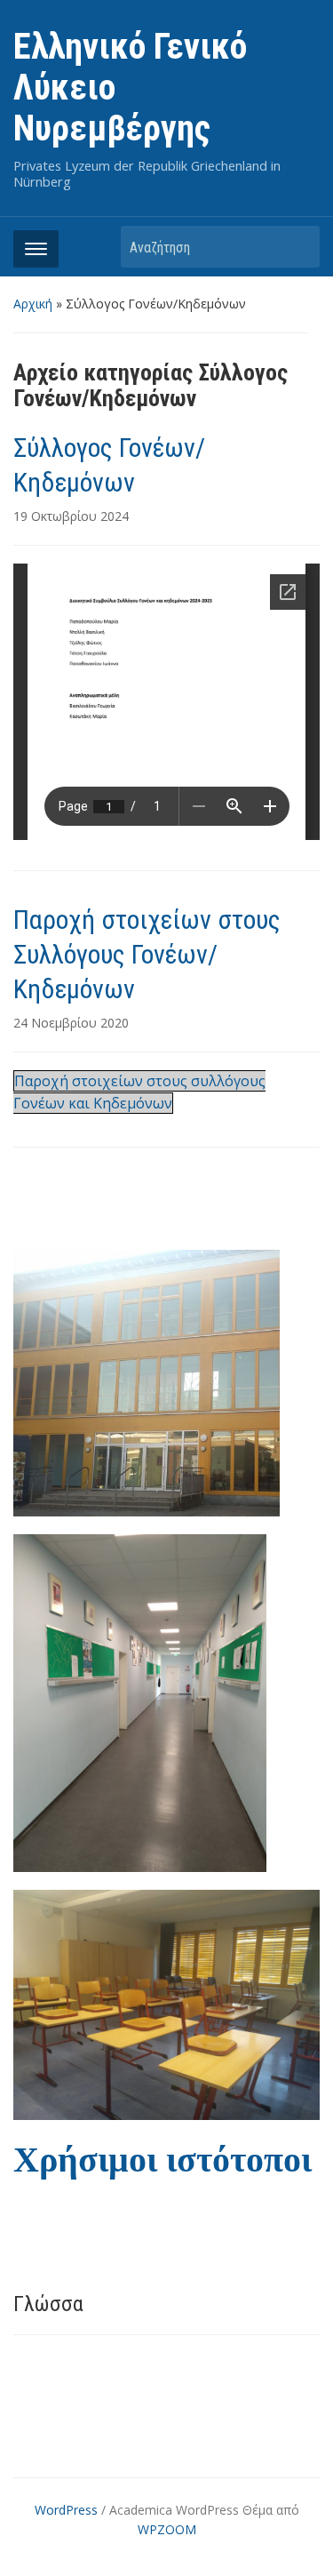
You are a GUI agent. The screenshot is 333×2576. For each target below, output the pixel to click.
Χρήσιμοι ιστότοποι (163, 2160)
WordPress (66, 2510)
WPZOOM (167, 2529)
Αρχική (33, 304)
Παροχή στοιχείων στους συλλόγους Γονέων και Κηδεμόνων (139, 1092)
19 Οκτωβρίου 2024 (71, 516)
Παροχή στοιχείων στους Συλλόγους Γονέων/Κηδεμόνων (147, 954)
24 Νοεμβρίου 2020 (71, 1023)
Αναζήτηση (297, 247)
